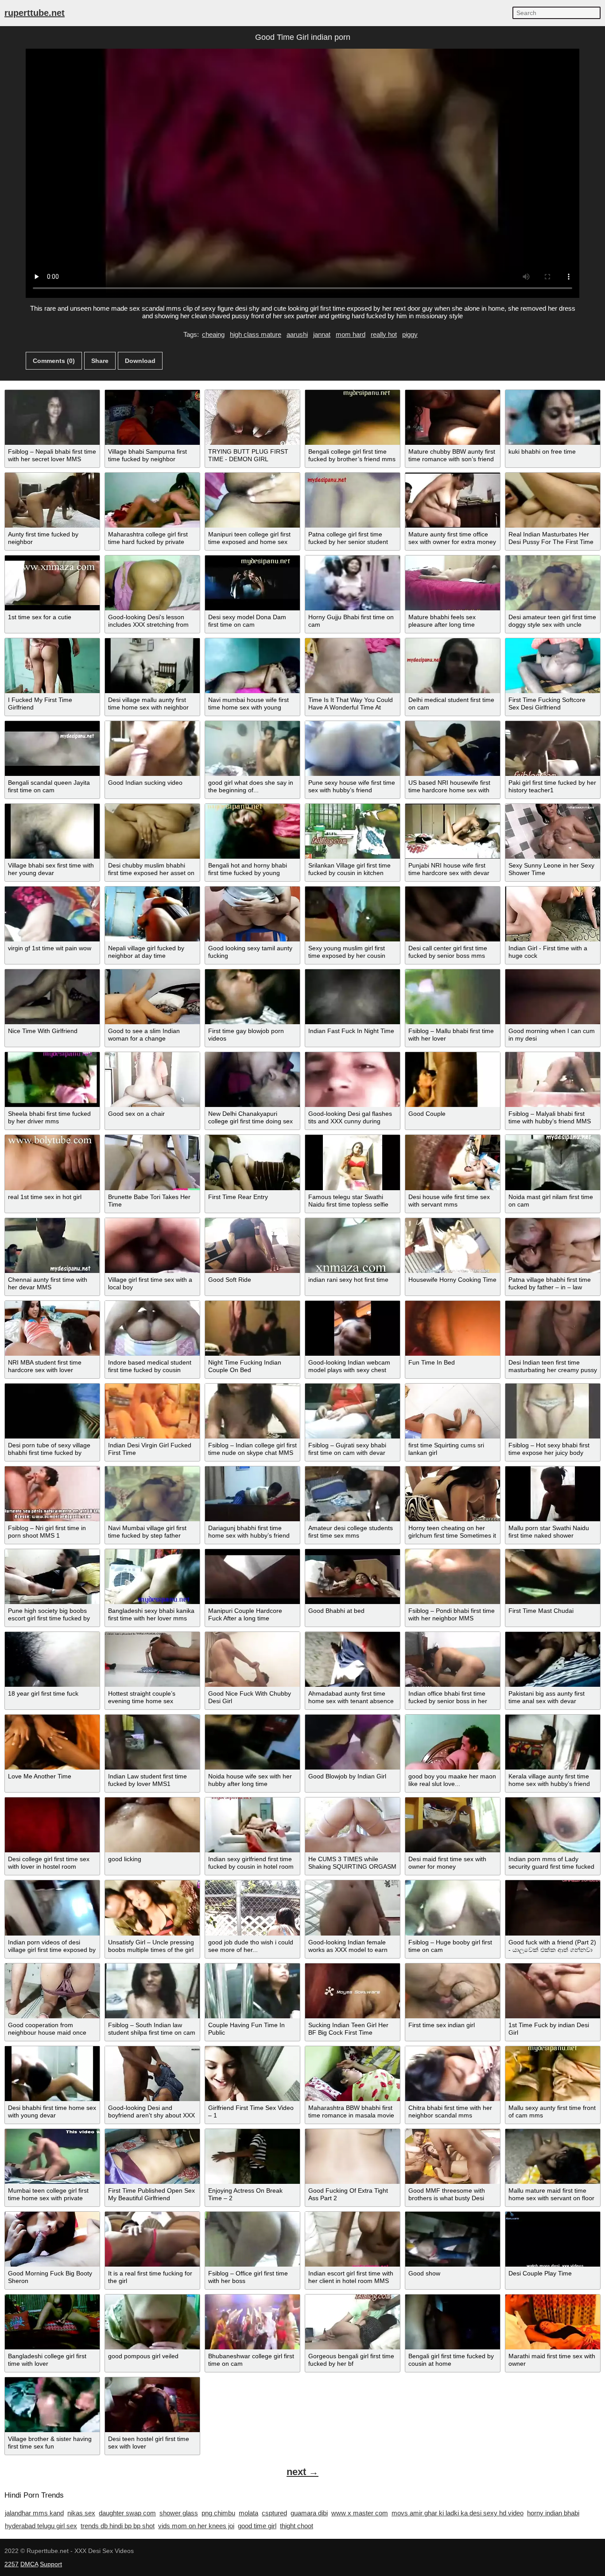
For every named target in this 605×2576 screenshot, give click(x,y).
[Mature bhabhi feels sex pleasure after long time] (453, 583)
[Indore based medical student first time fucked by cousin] (152, 1328)
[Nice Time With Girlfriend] (52, 997)
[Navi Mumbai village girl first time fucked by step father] (152, 1494)
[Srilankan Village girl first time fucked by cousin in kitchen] (353, 831)
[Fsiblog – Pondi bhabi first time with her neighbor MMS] (453, 1577)
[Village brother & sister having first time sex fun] (52, 2405)
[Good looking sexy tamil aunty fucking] (252, 914)
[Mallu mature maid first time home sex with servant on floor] (553, 2156)
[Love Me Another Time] (52, 1742)
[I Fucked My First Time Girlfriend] (52, 666)
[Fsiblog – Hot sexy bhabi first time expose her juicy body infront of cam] (553, 1411)
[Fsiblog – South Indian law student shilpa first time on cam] (152, 1991)
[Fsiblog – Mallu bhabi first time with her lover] (453, 997)
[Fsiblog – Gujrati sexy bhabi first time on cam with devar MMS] (353, 1411)
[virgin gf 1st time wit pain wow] (52, 914)
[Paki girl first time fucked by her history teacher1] (553, 748)
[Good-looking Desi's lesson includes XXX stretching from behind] (152, 583)
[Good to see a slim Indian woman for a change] (152, 997)
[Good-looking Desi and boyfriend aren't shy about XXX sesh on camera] (152, 2074)
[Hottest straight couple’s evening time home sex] (152, 1659)
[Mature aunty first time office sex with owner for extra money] (453, 500)
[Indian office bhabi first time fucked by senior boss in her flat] (453, 1659)
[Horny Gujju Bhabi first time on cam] (353, 583)
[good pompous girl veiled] (152, 2322)
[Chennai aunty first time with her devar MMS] (52, 1246)
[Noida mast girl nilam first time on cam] (553, 1162)
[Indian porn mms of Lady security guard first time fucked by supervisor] (553, 1825)
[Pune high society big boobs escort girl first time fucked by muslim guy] (52, 1577)
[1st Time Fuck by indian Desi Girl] (553, 1991)
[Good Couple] (453, 1080)
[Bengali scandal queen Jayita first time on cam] (52, 748)
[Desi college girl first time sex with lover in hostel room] (52, 1825)
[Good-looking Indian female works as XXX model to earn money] (353, 1908)
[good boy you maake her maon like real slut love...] (453, 1742)
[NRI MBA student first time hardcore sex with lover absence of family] (52, 1328)
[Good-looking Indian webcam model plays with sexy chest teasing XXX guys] (353, 1328)
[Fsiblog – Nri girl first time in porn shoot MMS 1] (52, 1494)
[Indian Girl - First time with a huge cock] (553, 914)
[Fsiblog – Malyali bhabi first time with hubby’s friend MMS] (553, 1080)
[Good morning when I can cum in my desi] (553, 997)
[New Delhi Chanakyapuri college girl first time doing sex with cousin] (252, 1080)
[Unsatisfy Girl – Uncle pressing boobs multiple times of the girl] (152, 1908)
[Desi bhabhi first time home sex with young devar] (52, 2074)
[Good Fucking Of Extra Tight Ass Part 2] (353, 2156)
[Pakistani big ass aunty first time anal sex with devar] (553, 1659)
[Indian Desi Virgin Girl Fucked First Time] (152, 1411)
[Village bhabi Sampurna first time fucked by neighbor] (152, 417)
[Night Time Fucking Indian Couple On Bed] (252, 1328)
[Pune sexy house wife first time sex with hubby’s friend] (353, 748)
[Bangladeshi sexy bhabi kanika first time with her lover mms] (152, 1577)
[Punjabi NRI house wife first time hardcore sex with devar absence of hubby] (453, 831)
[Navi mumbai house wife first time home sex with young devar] (252, 666)
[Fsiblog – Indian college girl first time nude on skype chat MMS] (252, 1411)
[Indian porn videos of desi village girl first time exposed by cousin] (52, 1908)
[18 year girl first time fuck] (52, 1659)
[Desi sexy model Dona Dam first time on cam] (252, 583)
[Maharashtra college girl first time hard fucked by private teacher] (152, 500)
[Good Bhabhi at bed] (353, 1577)
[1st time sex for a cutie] (52, 583)
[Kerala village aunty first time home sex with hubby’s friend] (553, 1742)
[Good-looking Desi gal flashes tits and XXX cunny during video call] (353, 1080)
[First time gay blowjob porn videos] (252, 997)
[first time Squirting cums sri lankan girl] (453, 1411)
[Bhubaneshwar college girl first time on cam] (252, 2322)
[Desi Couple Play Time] (553, 2239)
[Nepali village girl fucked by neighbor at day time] (152, 914)
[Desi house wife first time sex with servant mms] (453, 1162)
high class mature (256, 334)
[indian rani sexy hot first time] (353, 1246)
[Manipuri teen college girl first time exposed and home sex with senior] (252, 500)
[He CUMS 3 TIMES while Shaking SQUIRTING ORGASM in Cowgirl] (353, 1825)
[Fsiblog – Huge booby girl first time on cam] (453, 1908)
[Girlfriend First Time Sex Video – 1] (252, 2074)
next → (302, 2472)
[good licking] (152, 1825)
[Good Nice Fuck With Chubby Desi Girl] (252, 1659)
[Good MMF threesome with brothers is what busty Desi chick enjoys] (453, 2156)
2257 (12, 2564)
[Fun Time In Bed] (453, 1328)
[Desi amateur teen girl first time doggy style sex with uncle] (553, 583)
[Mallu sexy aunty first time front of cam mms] (553, 2074)
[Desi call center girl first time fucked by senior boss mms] (453, 914)
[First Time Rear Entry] (252, 1162)
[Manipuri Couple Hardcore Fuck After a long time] (252, 1577)
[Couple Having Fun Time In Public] (252, 1991)
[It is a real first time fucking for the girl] (152, 2239)
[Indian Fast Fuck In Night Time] (353, 997)
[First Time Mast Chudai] (553, 1577)
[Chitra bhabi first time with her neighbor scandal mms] (453, 2074)
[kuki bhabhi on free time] (553, 417)
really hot (384, 334)
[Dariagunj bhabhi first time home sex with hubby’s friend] (252, 1494)
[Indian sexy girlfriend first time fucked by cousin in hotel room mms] (252, 1825)
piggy (410, 334)
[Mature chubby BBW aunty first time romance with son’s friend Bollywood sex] (453, 417)
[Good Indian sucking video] (152, 748)
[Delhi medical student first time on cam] (453, 666)
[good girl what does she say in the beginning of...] (252, 748)
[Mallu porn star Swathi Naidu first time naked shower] (553, 1494)
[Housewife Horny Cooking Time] (453, 1246)
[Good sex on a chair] (152, 1080)
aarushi (297, 334)
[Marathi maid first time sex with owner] (553, 2322)
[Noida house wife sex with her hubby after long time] (252, 1742)
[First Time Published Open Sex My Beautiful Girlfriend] (152, 2156)
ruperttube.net (35, 13)
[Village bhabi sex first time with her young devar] (52, 831)
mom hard (351, 334)
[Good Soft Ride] (252, 1246)
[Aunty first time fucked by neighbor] (52, 500)
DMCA (29, 2564)
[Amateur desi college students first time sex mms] (353, 1494)
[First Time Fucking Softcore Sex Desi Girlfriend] (553, 666)
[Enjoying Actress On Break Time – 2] (252, 2156)
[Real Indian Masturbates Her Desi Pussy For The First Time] (553, 500)
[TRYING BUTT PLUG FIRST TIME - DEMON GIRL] (252, 417)
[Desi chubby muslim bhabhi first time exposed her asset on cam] (152, 831)
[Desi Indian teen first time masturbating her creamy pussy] (553, 1328)
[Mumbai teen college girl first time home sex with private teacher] (52, 2156)
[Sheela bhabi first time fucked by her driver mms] (52, 1080)
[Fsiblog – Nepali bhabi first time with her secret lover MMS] (52, 417)
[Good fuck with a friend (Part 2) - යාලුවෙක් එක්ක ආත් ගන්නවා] (553, 1908)
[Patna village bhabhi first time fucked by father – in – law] (553, 1246)
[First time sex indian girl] (453, 1991)
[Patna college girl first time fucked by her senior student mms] (353, 500)
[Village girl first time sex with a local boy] (152, 1246)
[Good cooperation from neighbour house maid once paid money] (52, 1991)
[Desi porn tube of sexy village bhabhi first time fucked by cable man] (52, 1411)
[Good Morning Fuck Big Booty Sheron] (52, 2239)
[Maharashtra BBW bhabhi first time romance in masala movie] (353, 2074)
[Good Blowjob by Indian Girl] (353, 1742)
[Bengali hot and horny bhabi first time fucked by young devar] (252, 831)
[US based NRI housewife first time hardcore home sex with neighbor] (453, 748)
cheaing (213, 334)
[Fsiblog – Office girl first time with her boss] (252, 2239)
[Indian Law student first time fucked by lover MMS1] (152, 1742)
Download (140, 361)
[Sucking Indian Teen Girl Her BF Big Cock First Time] (353, 1991)
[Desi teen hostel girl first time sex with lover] (152, 2405)
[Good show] (453, 2239)
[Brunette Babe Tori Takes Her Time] (152, 1162)
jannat (322, 334)
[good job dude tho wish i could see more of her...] (252, 1908)
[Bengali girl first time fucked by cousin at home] (453, 2322)
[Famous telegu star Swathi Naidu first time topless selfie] (353, 1162)
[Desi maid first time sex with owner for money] (453, 1825)
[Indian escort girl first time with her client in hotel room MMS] (353, 2239)
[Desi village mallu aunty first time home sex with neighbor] (152, 666)
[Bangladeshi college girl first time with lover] (52, 2322)
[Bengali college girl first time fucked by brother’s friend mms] (353, 417)
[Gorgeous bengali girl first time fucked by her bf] (353, 2322)
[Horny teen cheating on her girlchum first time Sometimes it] (453, 1494)
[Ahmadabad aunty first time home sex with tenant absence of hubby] (353, 1659)
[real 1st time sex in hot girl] (52, 1162)
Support (51, 2564)
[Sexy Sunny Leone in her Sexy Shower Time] (553, 831)
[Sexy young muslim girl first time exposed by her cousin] (353, 914)
